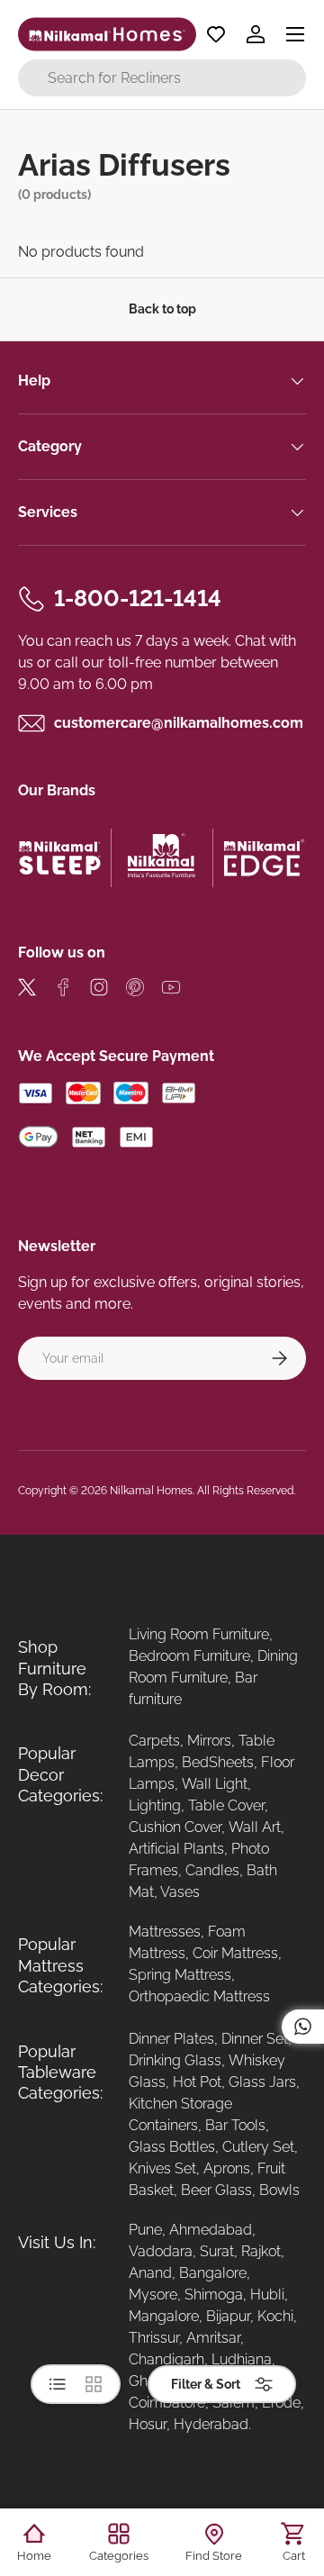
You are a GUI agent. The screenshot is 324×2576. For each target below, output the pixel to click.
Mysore (153, 2295)
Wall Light (215, 1784)
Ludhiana (242, 2359)
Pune (145, 2230)
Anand (150, 2273)
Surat (217, 2251)
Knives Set (162, 2168)
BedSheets (218, 1762)
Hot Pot (197, 2082)
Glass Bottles (172, 2147)
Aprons (227, 2168)
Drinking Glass (175, 2060)
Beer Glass (216, 2190)
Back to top (162, 309)
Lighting (155, 1805)
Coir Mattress (235, 1953)
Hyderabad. (212, 2424)
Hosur (148, 2424)
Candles (212, 1870)
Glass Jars (262, 2082)
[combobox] (162, 78)
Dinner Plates (171, 2039)
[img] (27, 990)
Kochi (275, 2316)
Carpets (154, 1741)
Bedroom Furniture (189, 1656)
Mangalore (164, 2316)
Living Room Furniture (199, 1634)
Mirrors (209, 1741)
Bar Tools (235, 2125)
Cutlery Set (258, 2147)
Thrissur (154, 2338)
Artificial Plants (176, 1849)
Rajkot (261, 2251)
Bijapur (228, 2316)
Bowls (279, 2190)
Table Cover (226, 1805)
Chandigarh (166, 2359)
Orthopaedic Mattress (199, 1996)
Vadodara (161, 2251)
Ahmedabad (211, 2230)
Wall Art (255, 1827)
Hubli (267, 2295)
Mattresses (165, 1932)
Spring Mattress (180, 1975)
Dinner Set (255, 2039)
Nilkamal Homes (151, 1491)
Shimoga (214, 2295)
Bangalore (213, 2273)
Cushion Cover (175, 1827)
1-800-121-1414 (138, 598)
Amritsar (213, 2338)
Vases (180, 1892)
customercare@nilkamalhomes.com (179, 723)
